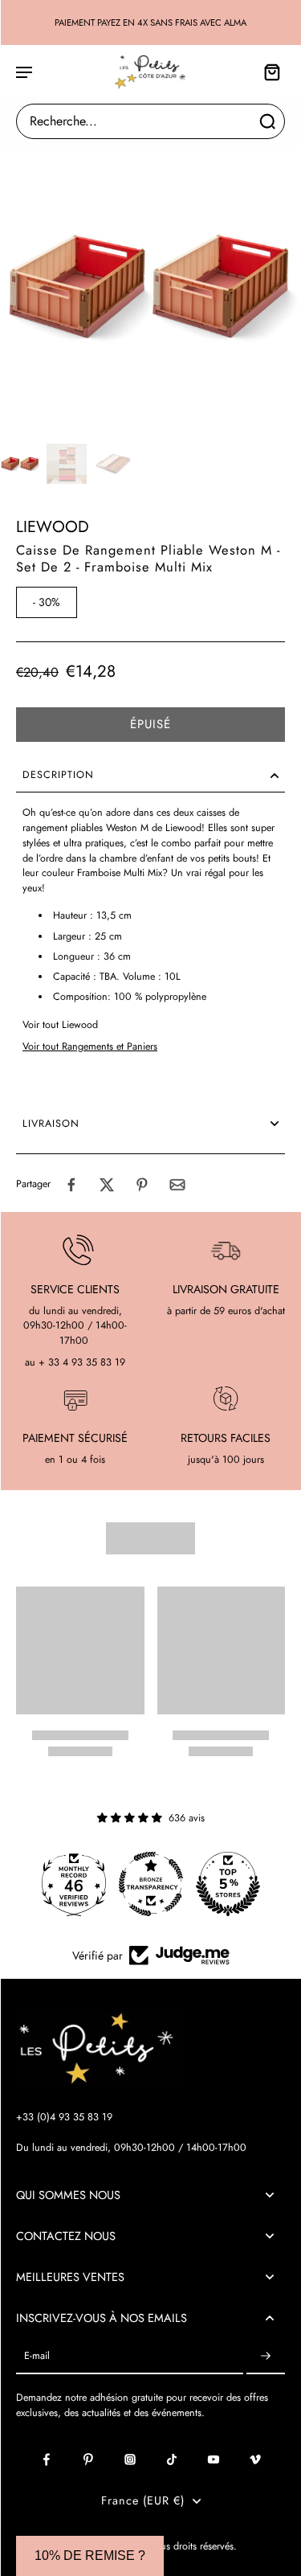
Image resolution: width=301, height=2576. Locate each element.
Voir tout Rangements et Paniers (90, 1046)
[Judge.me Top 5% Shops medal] (228, 1884)
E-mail (37, 2356)
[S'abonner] (266, 2356)
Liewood (53, 527)
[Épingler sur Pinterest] (142, 1185)
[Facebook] (47, 2459)
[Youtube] (214, 2459)
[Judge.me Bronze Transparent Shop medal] (151, 1884)
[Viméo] (255, 2459)
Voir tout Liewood (60, 1025)
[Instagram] (130, 2459)
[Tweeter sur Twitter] (107, 1185)
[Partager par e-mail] (177, 1185)
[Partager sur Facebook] (71, 1185)
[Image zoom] (150, 287)
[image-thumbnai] (20, 464)
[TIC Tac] (172, 2459)
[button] (150, 725)
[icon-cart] (267, 72)
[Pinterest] (88, 2459)
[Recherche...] (267, 121)
